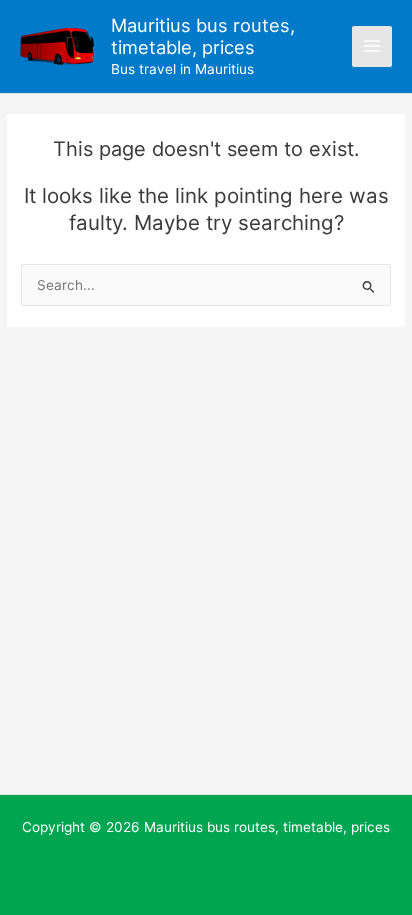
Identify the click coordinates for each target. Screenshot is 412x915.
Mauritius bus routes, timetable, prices (203, 36)
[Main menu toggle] (372, 46)
